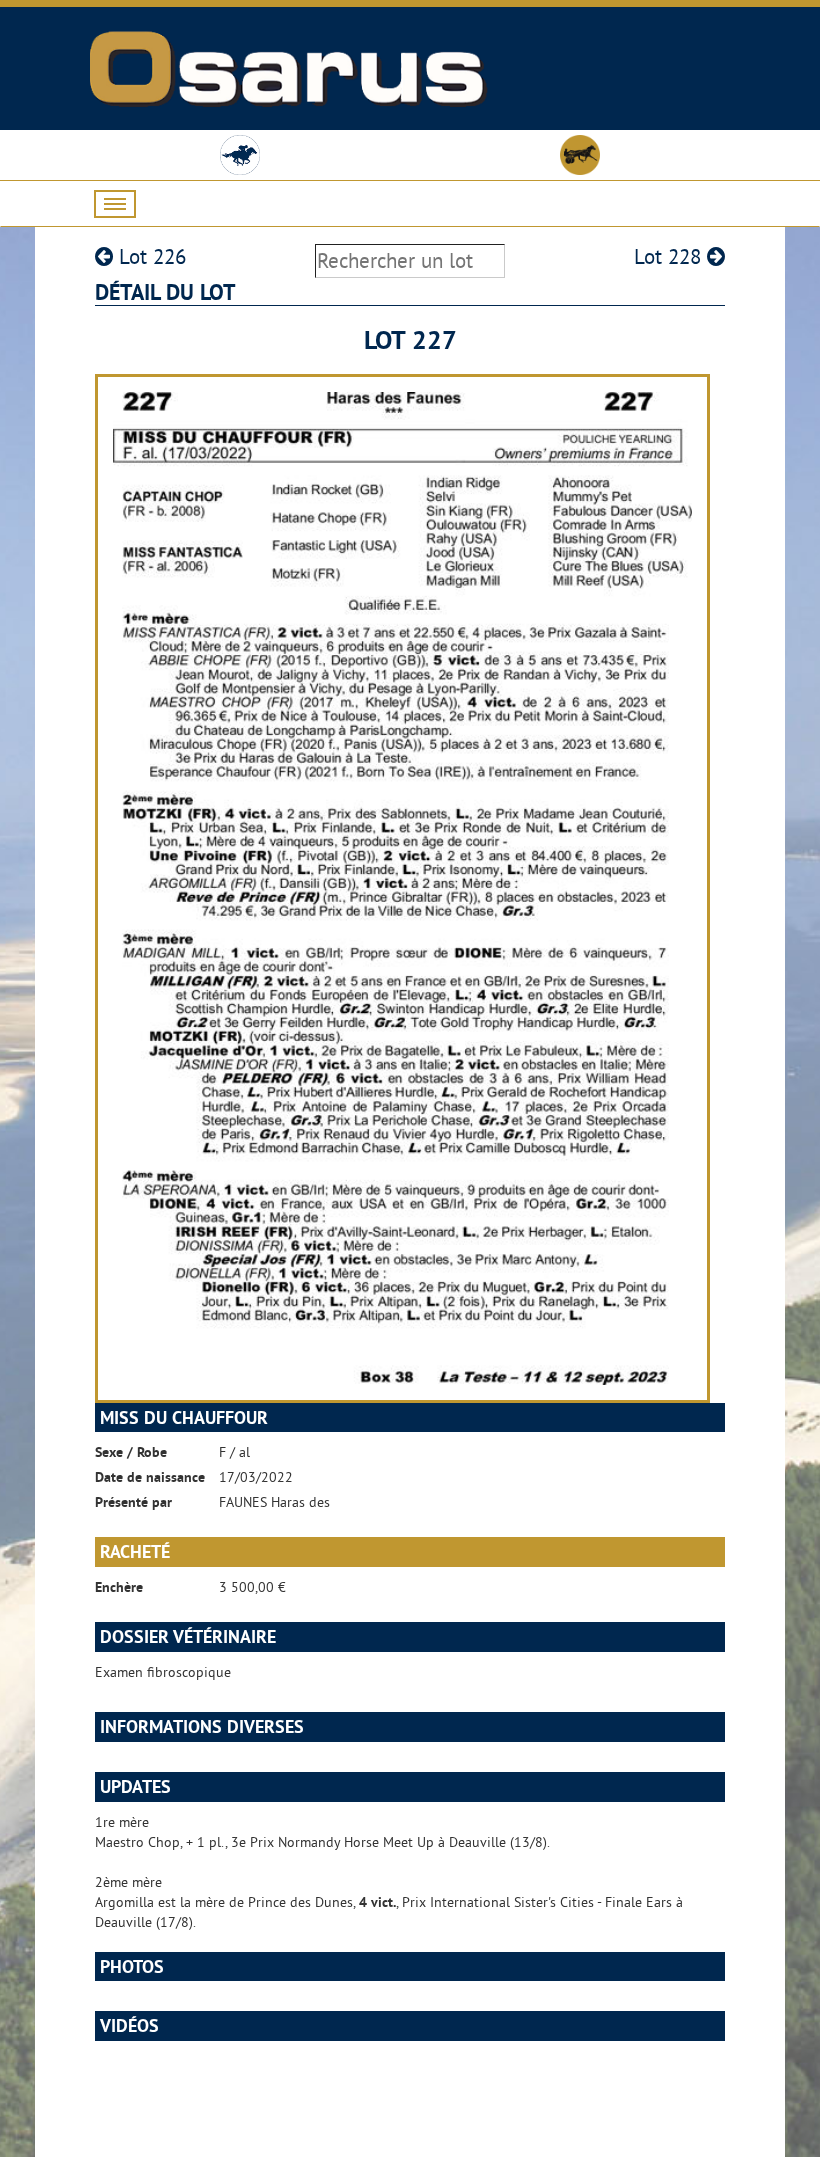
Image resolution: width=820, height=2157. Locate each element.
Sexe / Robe (131, 1452)
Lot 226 (149, 256)
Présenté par (133, 1502)
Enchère (119, 1587)
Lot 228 (670, 256)
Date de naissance (150, 1477)
